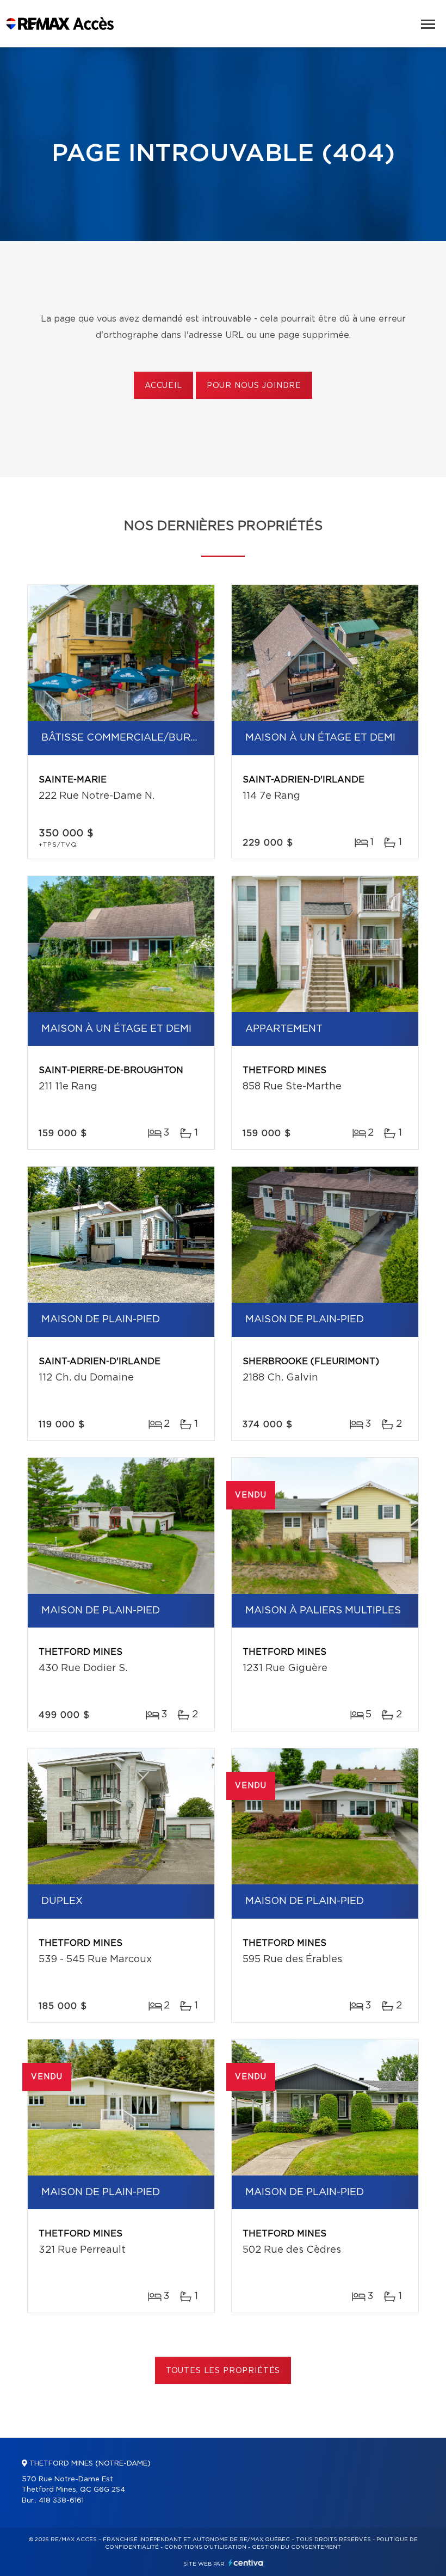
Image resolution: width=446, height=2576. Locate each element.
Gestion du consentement (296, 2547)
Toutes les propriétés (223, 2371)
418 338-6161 (61, 2501)
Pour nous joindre (254, 386)
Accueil (163, 386)
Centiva (246, 2563)
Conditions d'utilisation (205, 2547)
